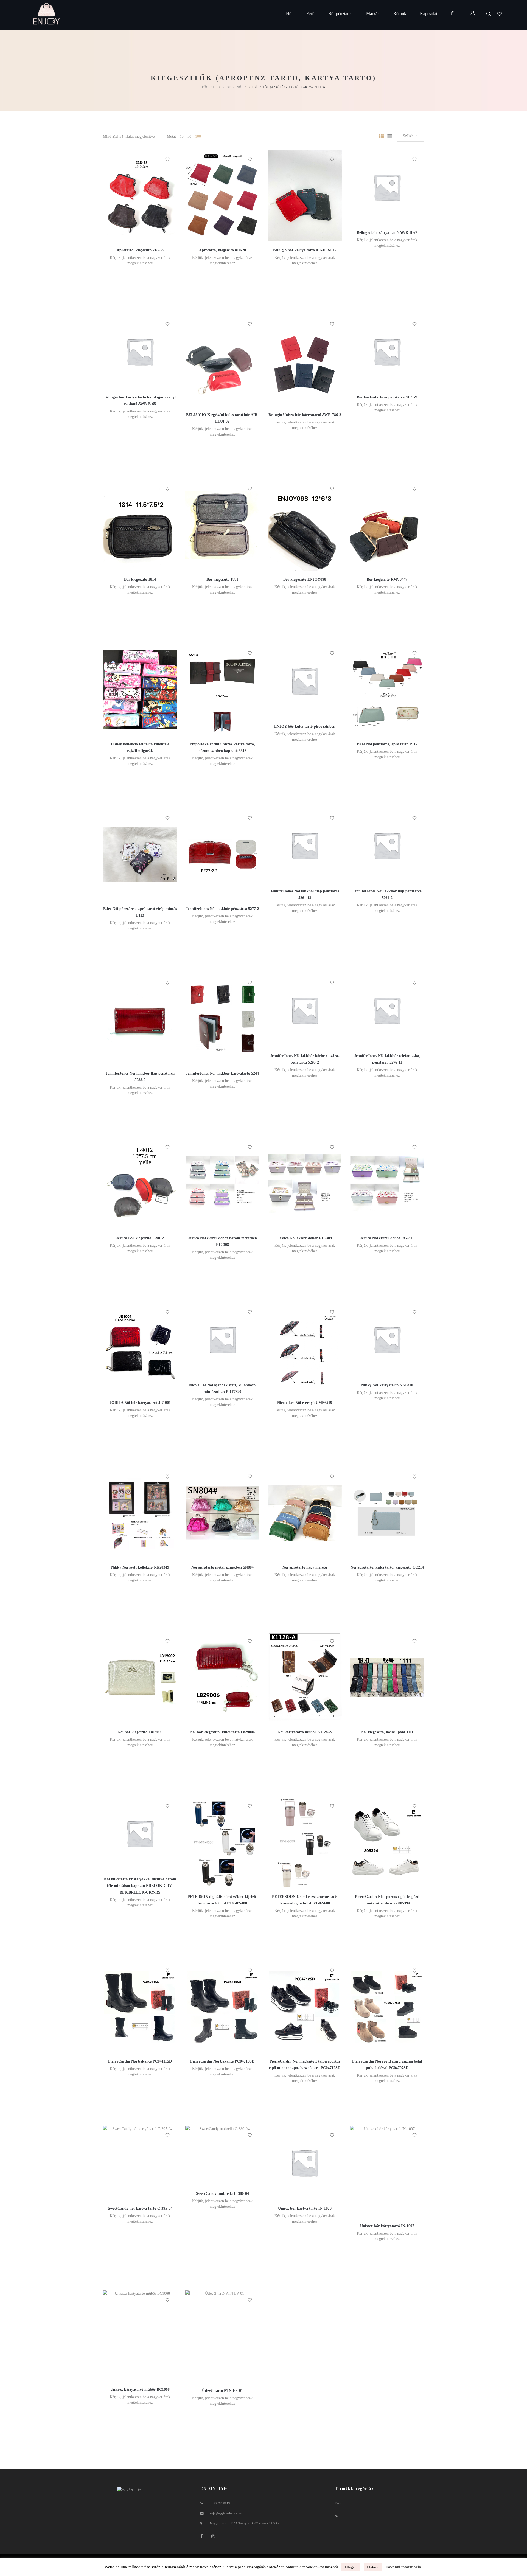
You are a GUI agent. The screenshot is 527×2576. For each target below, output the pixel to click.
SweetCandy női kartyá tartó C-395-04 (140, 2208)
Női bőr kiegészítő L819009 (140, 1732)
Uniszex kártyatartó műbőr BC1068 (140, 2390)
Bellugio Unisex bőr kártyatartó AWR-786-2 (305, 415)
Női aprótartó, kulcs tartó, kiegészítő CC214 (387, 1567)
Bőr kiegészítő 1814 (140, 579)
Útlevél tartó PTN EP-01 (222, 2391)
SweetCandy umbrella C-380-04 (222, 2194)
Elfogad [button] (351, 2567)
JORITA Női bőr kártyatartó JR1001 (140, 1403)
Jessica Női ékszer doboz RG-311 (387, 1238)
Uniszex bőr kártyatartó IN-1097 (387, 2226)
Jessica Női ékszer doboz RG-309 (305, 1238)
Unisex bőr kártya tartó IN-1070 (305, 2208)
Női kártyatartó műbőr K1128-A (305, 1732)
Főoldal (209, 87)
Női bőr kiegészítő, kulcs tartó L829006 (222, 1732)
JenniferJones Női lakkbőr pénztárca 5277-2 (222, 909)
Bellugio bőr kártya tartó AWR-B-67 (387, 233)
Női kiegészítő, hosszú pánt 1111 (387, 1732)
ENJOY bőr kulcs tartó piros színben (305, 727)
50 (189, 137)
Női (240, 87)
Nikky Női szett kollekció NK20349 (140, 1567)
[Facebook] (202, 2536)
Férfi (338, 2503)
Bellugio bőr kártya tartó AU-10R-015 (305, 250)
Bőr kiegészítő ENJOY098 (305, 579)
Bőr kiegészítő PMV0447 (387, 579)
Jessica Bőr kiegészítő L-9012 (140, 1238)
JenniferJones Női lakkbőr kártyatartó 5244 (222, 1073)
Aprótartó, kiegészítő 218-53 (140, 250)
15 (182, 137)
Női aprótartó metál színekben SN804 (222, 1567)
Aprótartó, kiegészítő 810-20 (222, 250)
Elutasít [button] (373, 2567)
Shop (227, 87)
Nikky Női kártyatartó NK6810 (387, 1385)
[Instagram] (213, 2536)
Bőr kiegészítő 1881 (222, 579)
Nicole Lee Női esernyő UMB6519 (305, 1403)
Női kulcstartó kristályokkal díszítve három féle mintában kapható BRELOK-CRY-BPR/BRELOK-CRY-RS (140, 1886)
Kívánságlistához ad (167, 159)
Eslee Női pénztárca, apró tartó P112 (387, 744)
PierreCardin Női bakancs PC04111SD (140, 2061)
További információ (403, 2567)
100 (198, 137)
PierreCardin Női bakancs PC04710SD (222, 2061)
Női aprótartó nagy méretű (305, 1567)
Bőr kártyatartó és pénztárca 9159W (387, 397)
